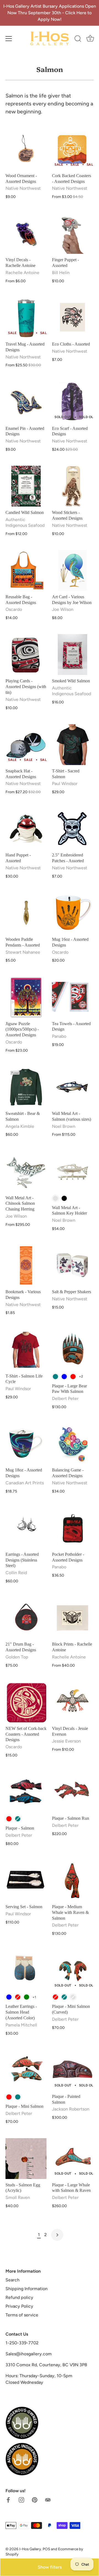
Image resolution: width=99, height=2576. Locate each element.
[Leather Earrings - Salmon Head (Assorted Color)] (26, 1970)
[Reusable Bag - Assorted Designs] (26, 570)
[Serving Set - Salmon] (26, 1880)
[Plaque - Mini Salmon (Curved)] (72, 1970)
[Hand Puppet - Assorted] (26, 829)
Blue (64, 1377)
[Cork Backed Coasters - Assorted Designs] (72, 149)
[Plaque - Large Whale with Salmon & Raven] (72, 2159)
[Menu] (9, 39)
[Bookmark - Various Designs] (26, 1265)
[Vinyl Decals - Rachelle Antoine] (26, 233)
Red (73, 1377)
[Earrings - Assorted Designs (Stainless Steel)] (26, 1528)
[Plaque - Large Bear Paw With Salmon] (72, 1350)
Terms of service (22, 2315)
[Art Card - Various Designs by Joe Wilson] (72, 570)
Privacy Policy (19, 2306)
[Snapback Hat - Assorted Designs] (26, 745)
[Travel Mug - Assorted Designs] (26, 318)
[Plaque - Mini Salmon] (26, 2070)
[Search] (78, 39)
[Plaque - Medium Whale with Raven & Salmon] (72, 1880)
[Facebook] (8, 2499)
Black (64, 1198)
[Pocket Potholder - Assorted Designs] (72, 1528)
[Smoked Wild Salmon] (72, 655)
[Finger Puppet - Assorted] (72, 233)
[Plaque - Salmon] (26, 1792)
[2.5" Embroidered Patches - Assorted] (72, 829)
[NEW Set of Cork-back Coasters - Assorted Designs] (26, 1702)
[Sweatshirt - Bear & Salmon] (26, 1087)
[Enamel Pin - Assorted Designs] (26, 402)
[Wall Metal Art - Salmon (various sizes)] (72, 1087)
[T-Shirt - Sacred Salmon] (72, 745)
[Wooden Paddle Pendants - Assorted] (26, 913)
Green (27, 1997)
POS (46, 2549)
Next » (57, 2235)
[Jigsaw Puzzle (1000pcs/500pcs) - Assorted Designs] (26, 997)
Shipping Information (27, 2289)
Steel (55, 1198)
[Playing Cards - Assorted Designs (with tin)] (26, 655)
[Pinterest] (35, 2499)
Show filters (50, 2567)
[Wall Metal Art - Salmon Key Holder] (72, 1171)
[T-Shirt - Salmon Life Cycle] (26, 1350)
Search (13, 2280)
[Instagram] (21, 2499)
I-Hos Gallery (30, 2549)
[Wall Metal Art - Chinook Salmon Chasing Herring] (26, 1171)
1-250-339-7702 (22, 2343)
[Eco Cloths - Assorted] (72, 318)
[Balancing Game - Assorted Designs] (72, 1444)
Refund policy (19, 2297)
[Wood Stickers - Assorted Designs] (72, 486)
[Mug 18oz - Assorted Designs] (26, 1444)
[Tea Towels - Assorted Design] (72, 997)
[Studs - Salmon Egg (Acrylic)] (26, 2159)
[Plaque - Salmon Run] (72, 1792)
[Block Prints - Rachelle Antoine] (72, 1618)
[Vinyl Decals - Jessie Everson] (72, 1702)
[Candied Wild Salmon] (26, 486)
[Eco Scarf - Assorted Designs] (72, 402)
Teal (55, 1377)
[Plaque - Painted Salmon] (72, 2070)
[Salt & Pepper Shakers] (72, 1265)
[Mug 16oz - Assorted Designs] (72, 913)
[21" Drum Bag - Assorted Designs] (26, 1618)
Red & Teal (73, 1997)
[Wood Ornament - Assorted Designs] (26, 149)
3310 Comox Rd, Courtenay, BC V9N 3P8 (46, 2365)
